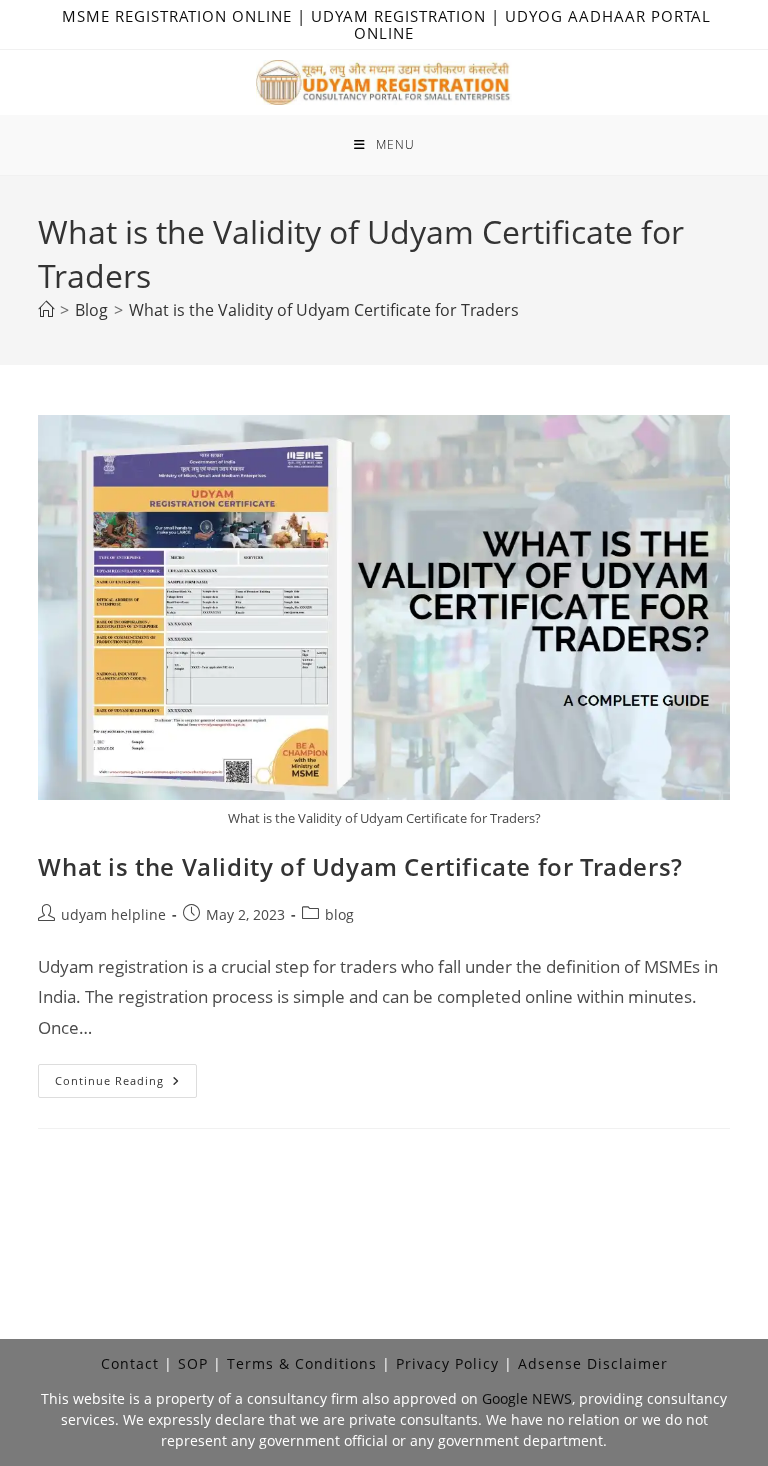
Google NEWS (527, 1398)
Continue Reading (126, 1084)
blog (339, 914)
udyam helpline (113, 914)
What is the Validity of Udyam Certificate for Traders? (360, 866)
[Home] (46, 310)
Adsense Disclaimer (593, 1363)
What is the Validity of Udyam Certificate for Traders (324, 310)
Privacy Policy (447, 1363)
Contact (130, 1363)
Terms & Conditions (302, 1363)
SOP (193, 1363)
